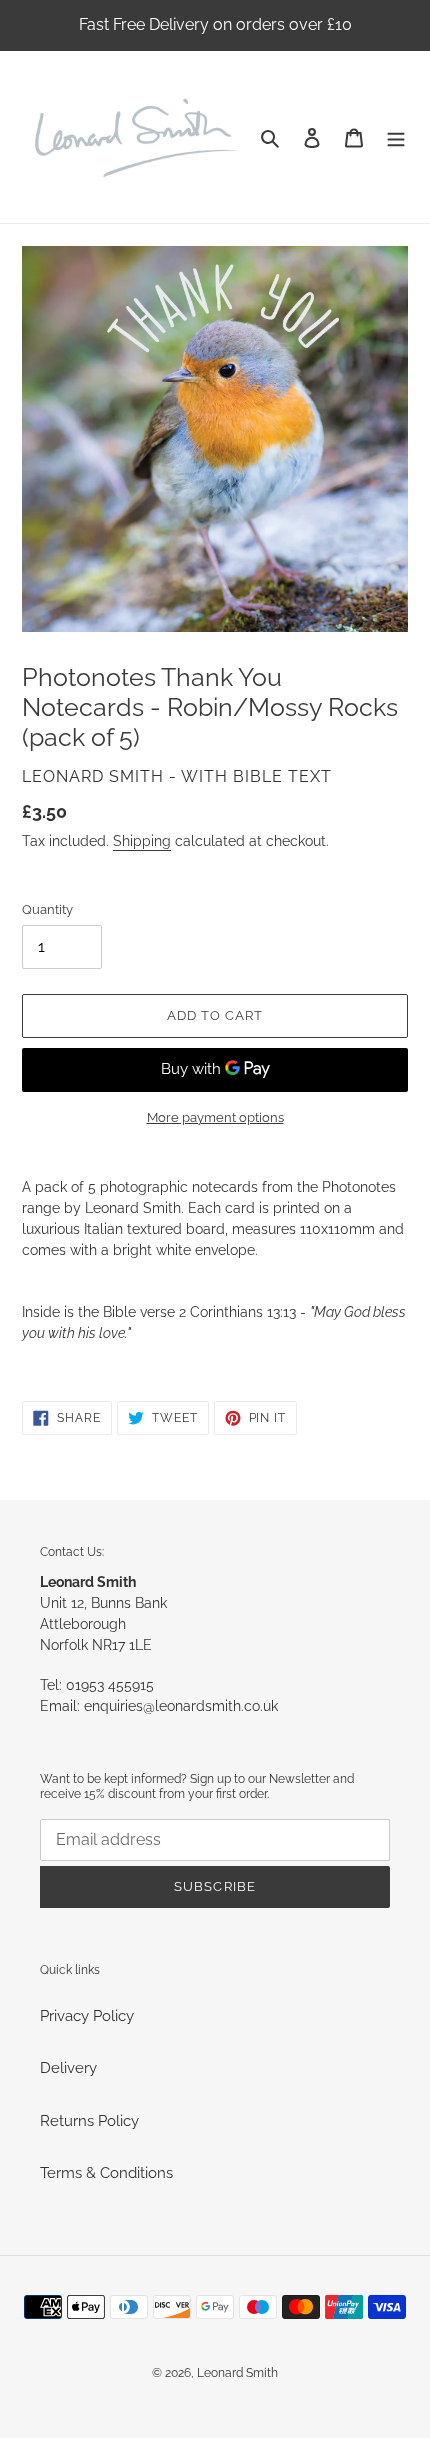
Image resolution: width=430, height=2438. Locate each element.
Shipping (142, 841)
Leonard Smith (237, 2373)
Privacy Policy (87, 2016)
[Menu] (396, 137)
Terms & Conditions (106, 2173)
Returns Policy (89, 2121)
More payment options (215, 1117)
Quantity (47, 909)
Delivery (68, 2068)
